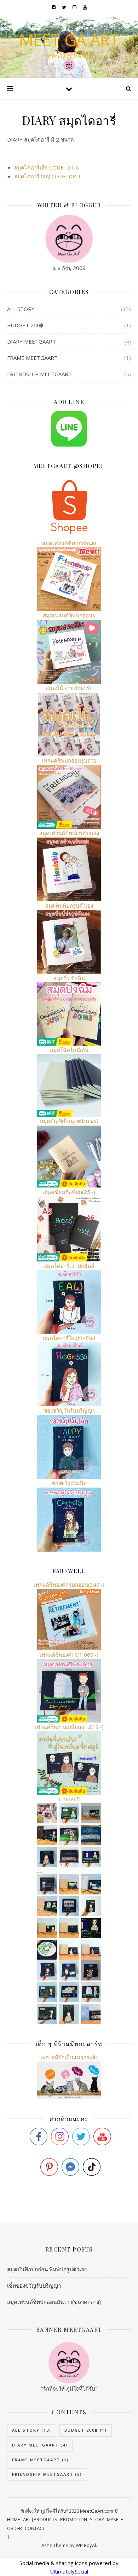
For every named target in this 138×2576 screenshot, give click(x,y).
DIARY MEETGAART (31, 341)
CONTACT (35, 2528)
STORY (97, 2519)
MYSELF (115, 2519)
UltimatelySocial (69, 2571)
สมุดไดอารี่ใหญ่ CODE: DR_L (48, 176)
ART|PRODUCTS (40, 2519)
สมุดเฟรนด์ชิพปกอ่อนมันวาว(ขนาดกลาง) (54, 2302)
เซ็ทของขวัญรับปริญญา (34, 2285)
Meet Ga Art (69, 40)
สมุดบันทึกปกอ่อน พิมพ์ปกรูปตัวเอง (47, 2269)
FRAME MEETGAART (32, 358)
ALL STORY (21, 309)
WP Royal (86, 2545)
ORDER (15, 2528)
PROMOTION (74, 2519)
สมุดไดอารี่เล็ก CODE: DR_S (47, 167)
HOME (14, 2519)
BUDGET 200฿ (25, 325)
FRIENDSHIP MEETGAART (39, 374)
